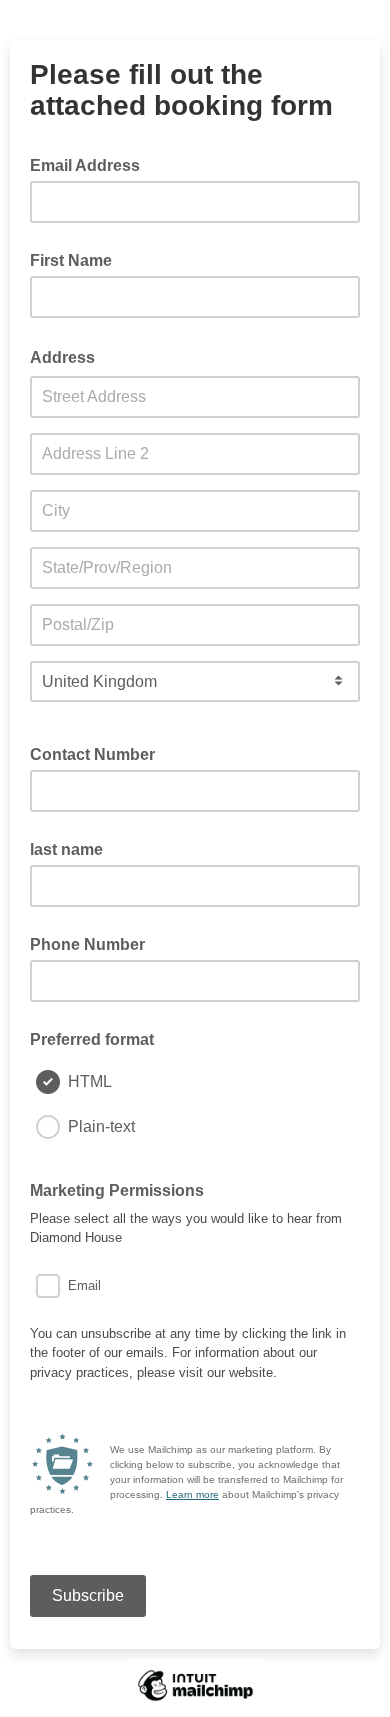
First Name (71, 260)
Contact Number (92, 754)
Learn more (192, 1494)
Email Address (91, 164)
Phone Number (87, 944)
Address (68, 356)
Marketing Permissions (123, 1189)
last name (66, 849)
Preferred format (92, 1039)
